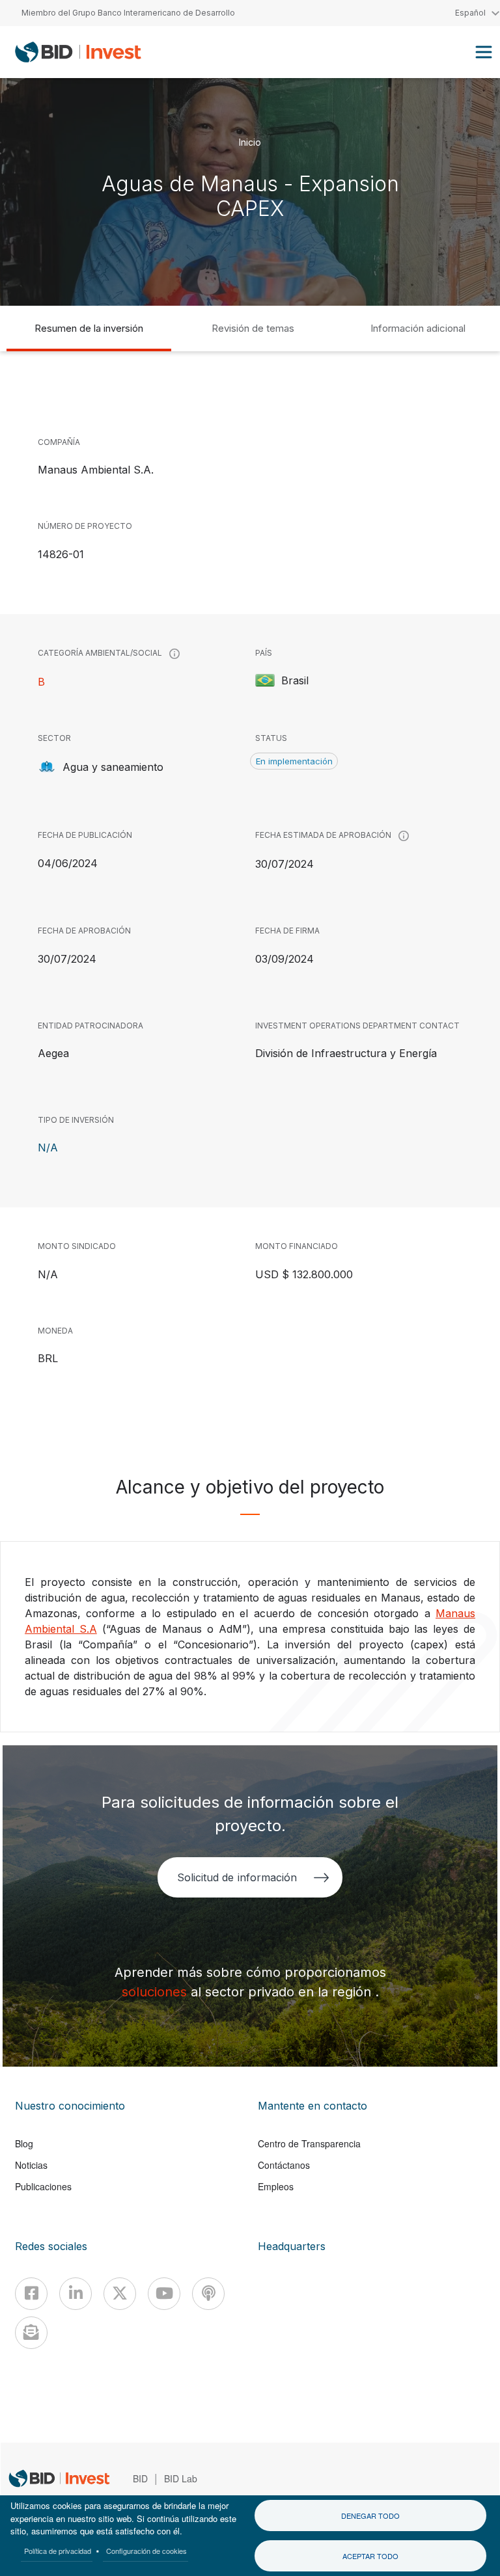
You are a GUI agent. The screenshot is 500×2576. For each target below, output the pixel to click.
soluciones (156, 1992)
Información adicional (418, 328)
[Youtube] (164, 2294)
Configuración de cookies (146, 2551)
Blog (24, 2143)
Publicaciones (43, 2186)
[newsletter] (31, 2333)
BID (140, 2478)
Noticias (31, 2165)
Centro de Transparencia (309, 2143)
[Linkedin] (76, 2294)
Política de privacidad (58, 2551)
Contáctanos (284, 2165)
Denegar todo (370, 2516)
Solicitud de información (237, 1877)
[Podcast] (208, 2294)
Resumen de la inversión (89, 328)
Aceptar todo (370, 2556)
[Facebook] (31, 2294)
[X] (120, 2294)
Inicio (250, 141)
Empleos (276, 2186)
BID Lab (181, 2478)
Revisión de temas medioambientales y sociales (253, 337)
